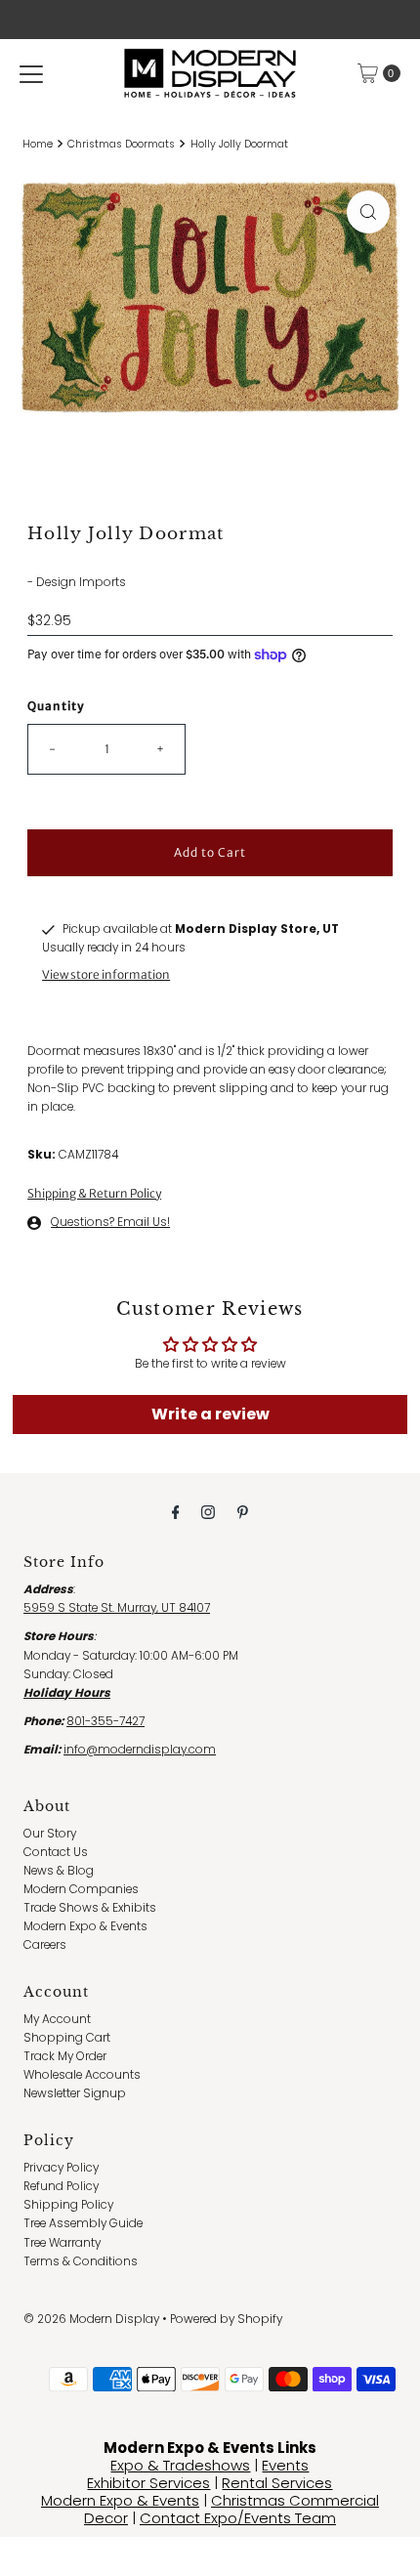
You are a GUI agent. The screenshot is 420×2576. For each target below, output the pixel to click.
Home (38, 144)
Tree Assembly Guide (83, 2223)
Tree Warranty (62, 2243)
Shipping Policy (68, 2205)
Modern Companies (81, 1889)
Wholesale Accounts (82, 2075)
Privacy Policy (61, 2168)
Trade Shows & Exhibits (90, 1908)
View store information (106, 974)
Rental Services (277, 2483)
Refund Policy (61, 2186)
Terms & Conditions (81, 2261)
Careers (45, 1945)
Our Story (50, 1834)
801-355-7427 (105, 1721)
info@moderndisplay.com (140, 1750)
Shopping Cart (67, 2038)
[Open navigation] (31, 73)
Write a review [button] (210, 1414)
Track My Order (65, 2056)
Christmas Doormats (121, 144)
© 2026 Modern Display (91, 2319)
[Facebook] (176, 1512)
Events (285, 2465)
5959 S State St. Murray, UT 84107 (117, 1608)
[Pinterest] (243, 1512)
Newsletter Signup (75, 2093)
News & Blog (59, 1871)
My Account (57, 2019)
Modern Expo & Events (85, 1926)
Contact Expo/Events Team (238, 2518)
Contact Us (56, 1852)
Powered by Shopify (226, 2319)
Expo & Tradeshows (180, 2465)
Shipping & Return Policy (94, 1193)
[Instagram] (208, 1512)
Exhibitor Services (148, 2483)
